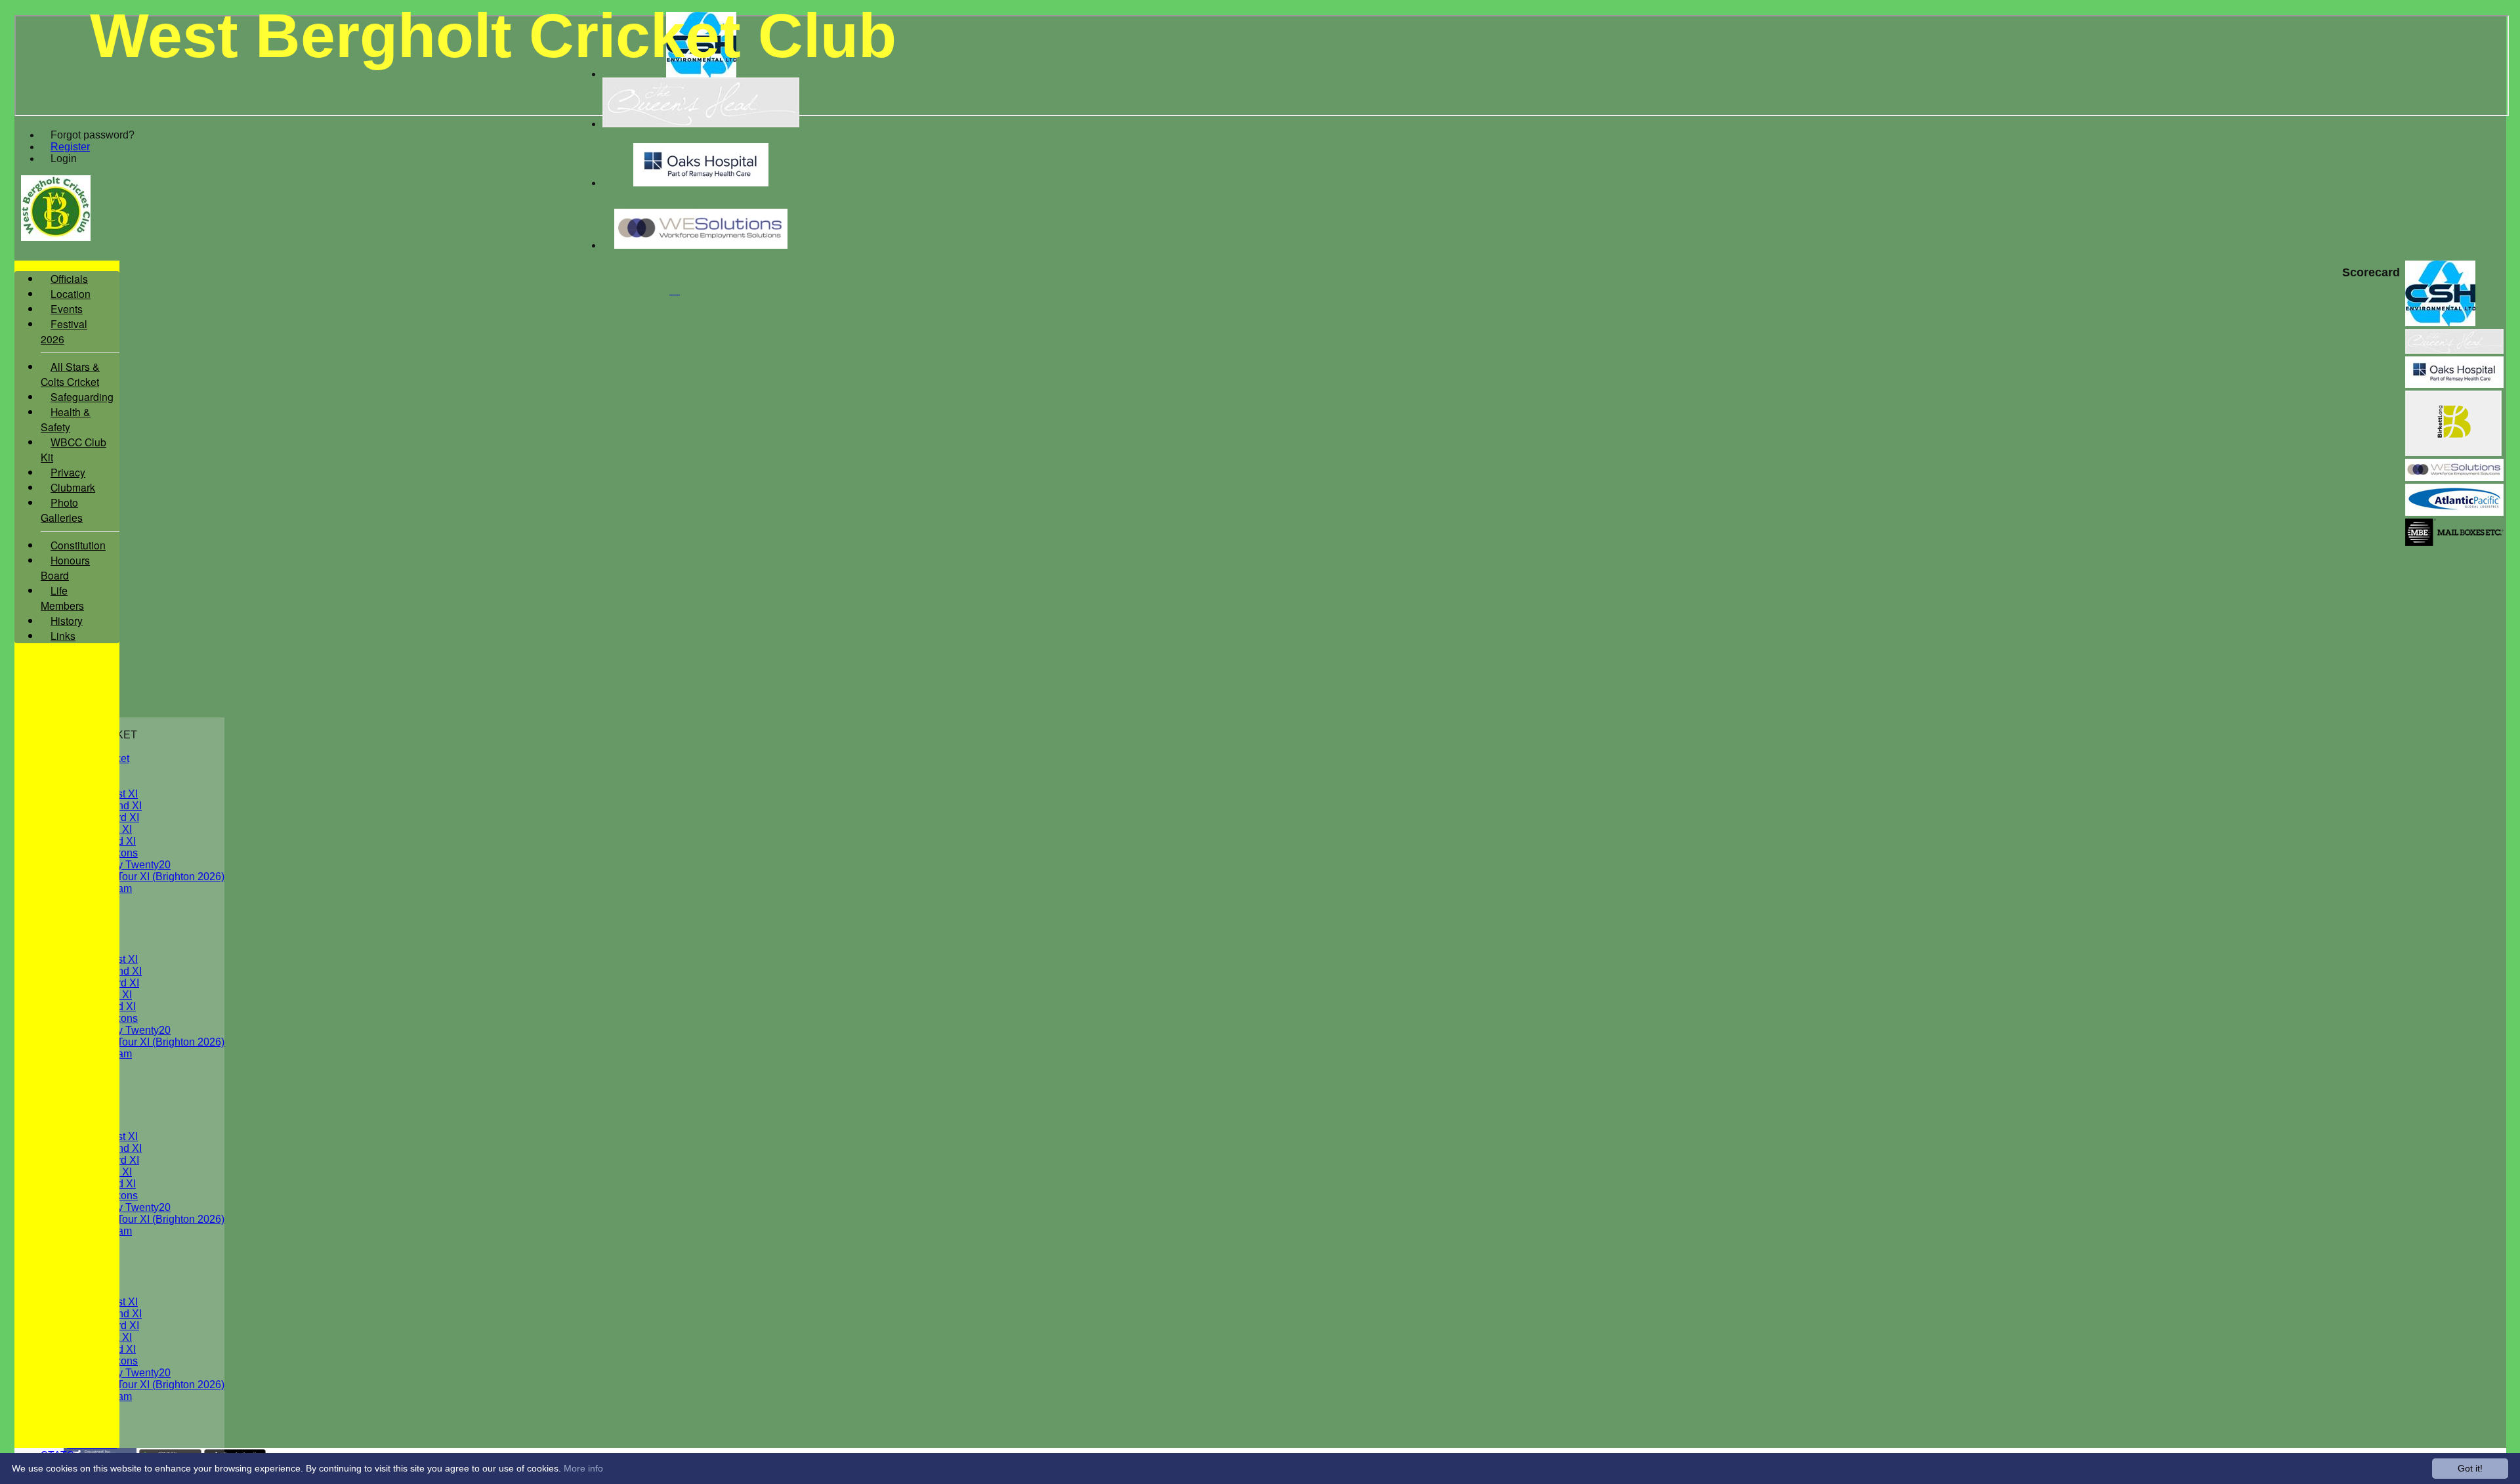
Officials (69, 278)
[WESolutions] (701, 245)
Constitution (78, 545)
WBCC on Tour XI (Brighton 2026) (146, 877)
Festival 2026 (64, 331)
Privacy (68, 472)
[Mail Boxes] (2454, 542)
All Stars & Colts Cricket (70, 374)
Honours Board (65, 567)
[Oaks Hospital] (701, 183)
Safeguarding (82, 396)
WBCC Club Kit (73, 449)
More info (583, 1468)
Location (71, 293)
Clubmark (73, 487)
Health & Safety (66, 419)
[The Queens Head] (701, 124)
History (67, 620)
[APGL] (2454, 512)
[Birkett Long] (2453, 453)
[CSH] (701, 74)
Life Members (62, 598)
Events (67, 308)
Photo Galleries (62, 510)
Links (63, 635)
